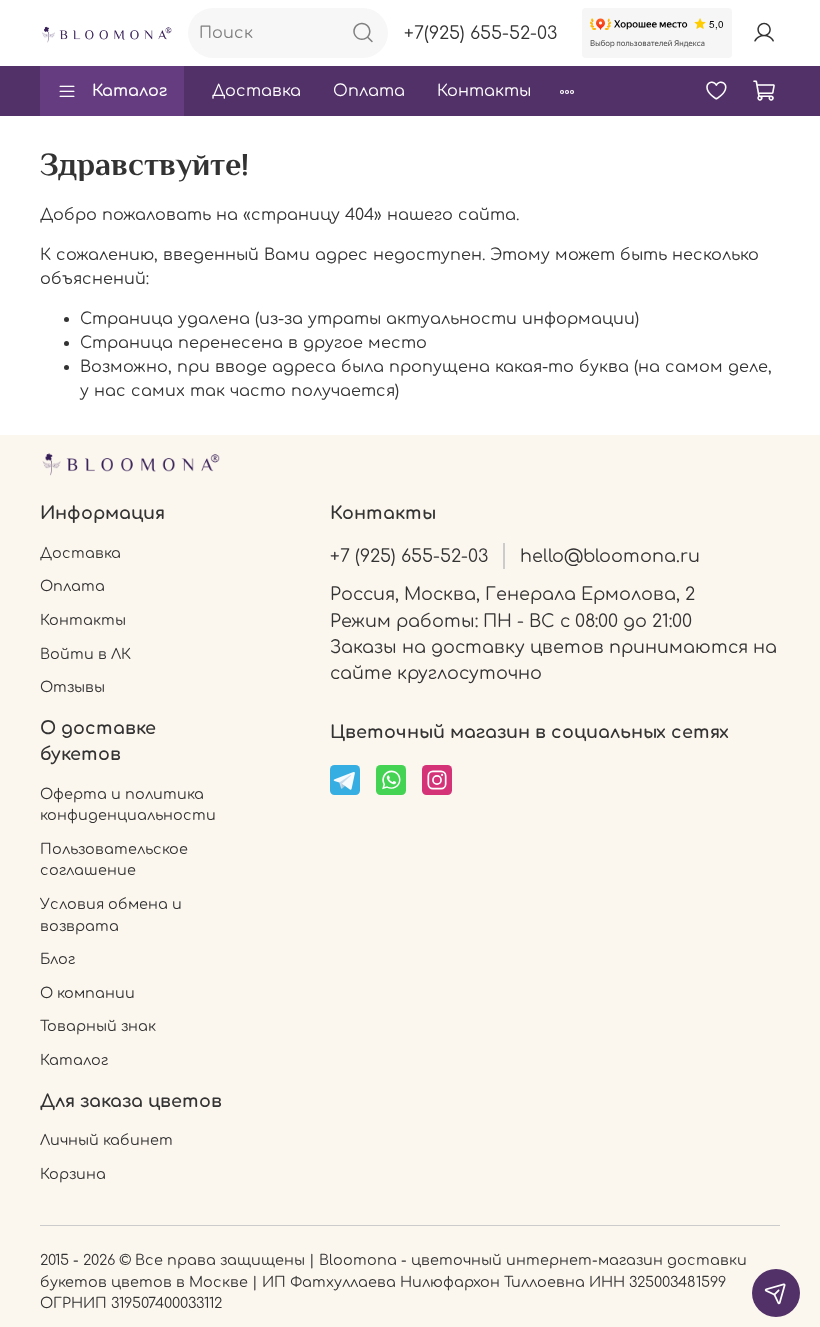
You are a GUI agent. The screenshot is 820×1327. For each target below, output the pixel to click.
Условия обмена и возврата (111, 915)
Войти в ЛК (85, 654)
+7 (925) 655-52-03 (409, 556)
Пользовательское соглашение (114, 860)
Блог (57, 959)
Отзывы (72, 687)
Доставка (256, 91)
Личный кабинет (106, 1140)
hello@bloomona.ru (610, 556)
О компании (87, 993)
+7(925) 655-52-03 (480, 33)
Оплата (369, 91)
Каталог (129, 91)
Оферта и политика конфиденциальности (128, 805)
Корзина (73, 1174)
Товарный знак (98, 1026)
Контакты (484, 91)
